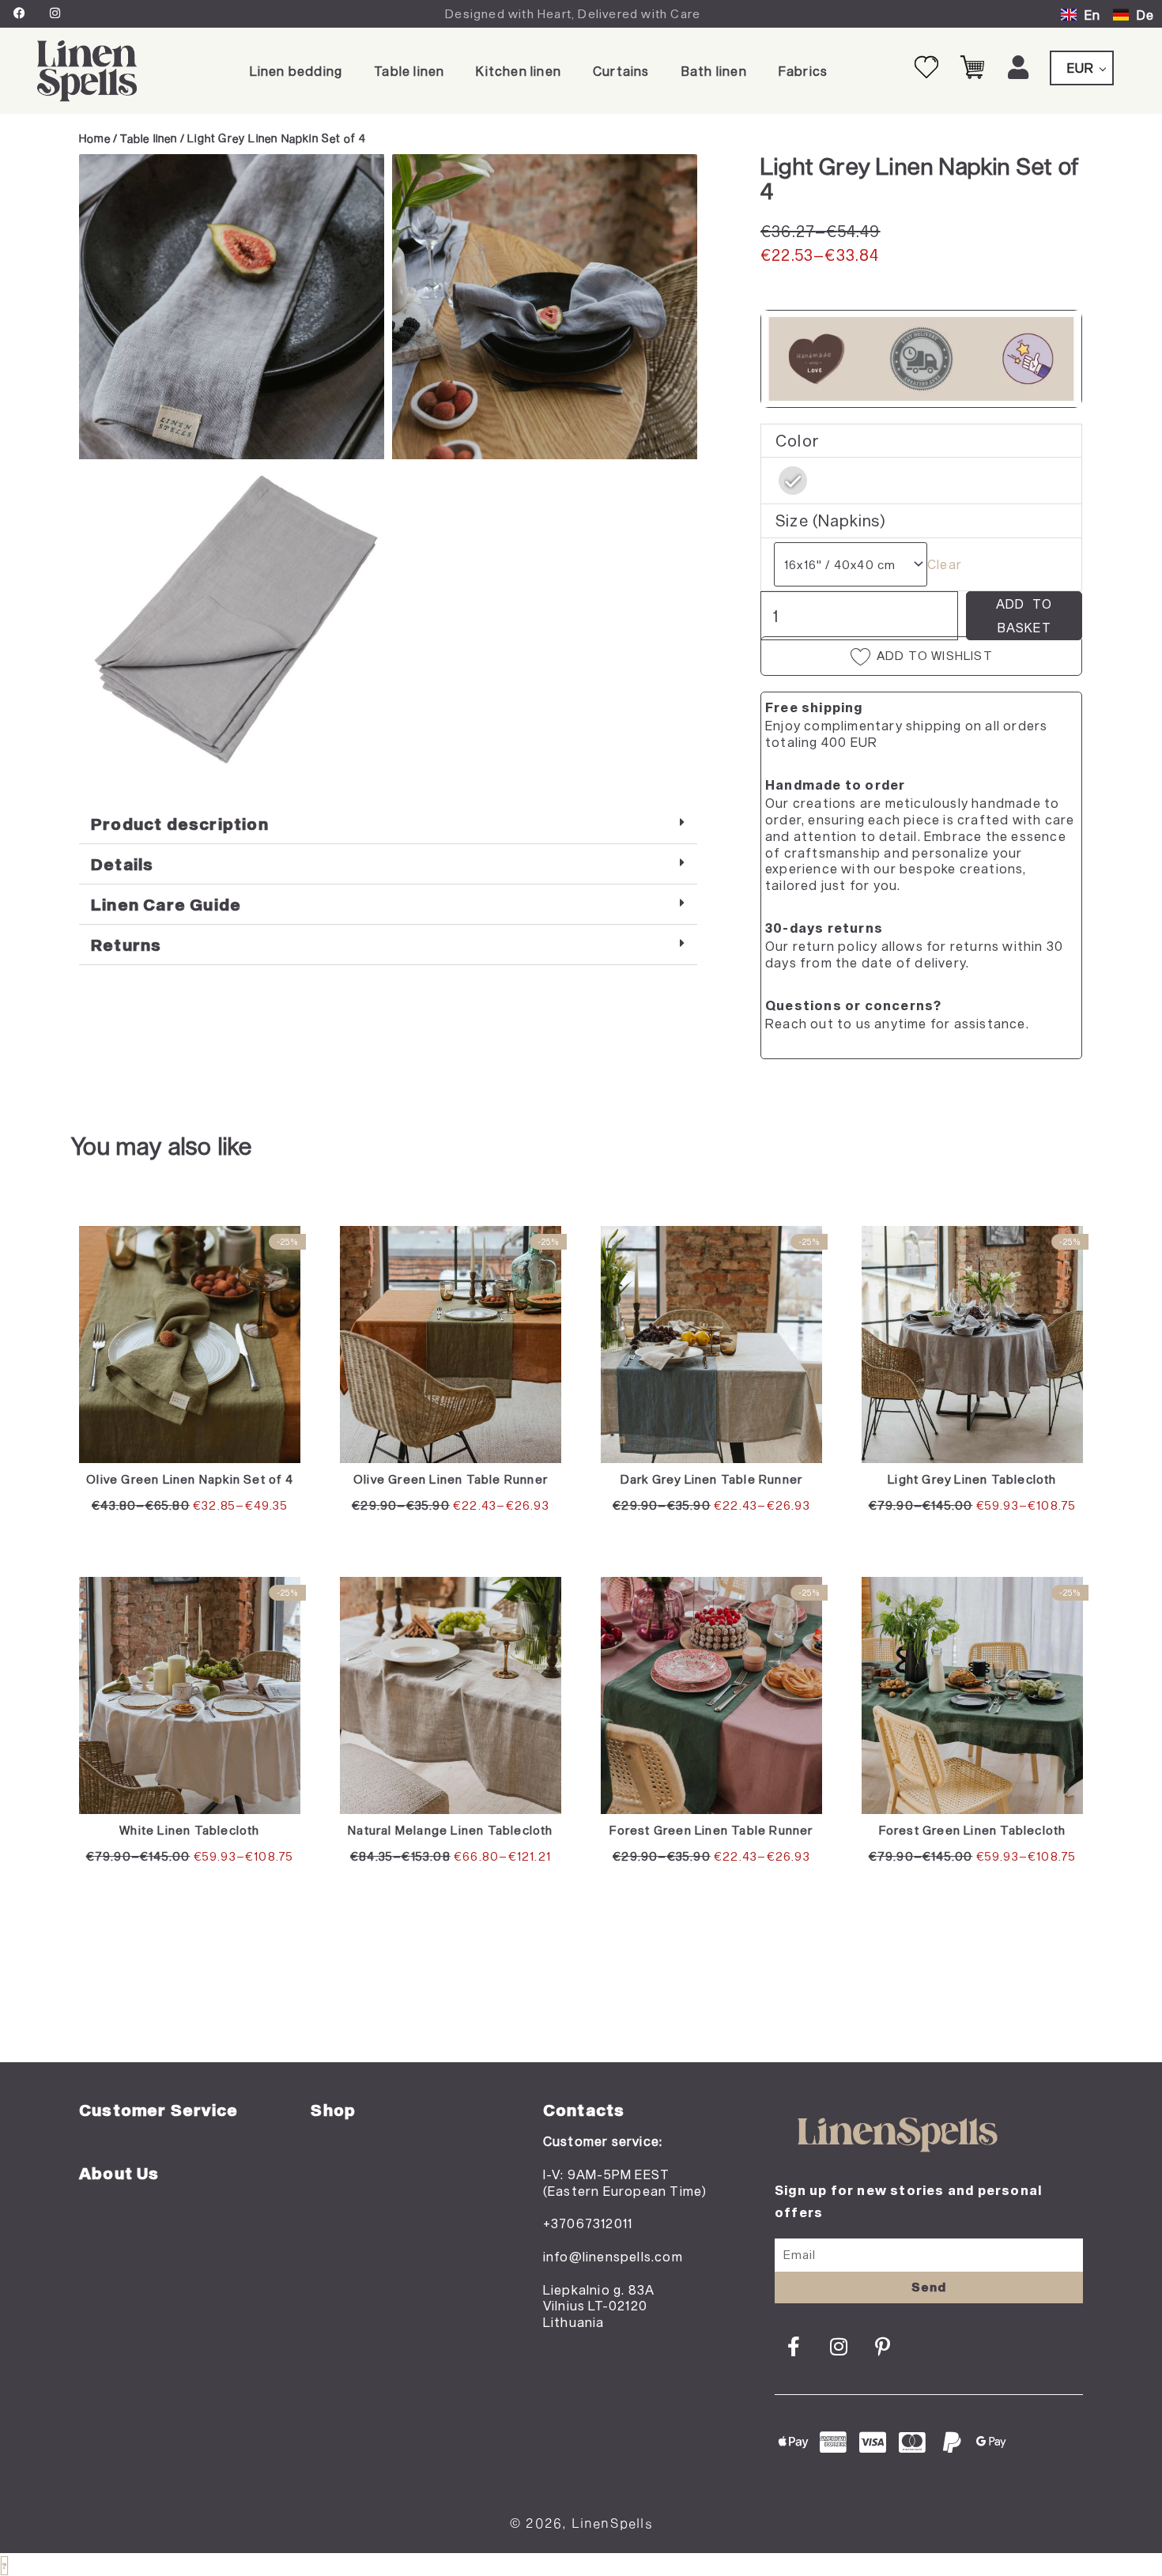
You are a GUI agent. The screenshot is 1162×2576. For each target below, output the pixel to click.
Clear (945, 564)
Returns (126, 945)
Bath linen (714, 71)
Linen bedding (296, 71)
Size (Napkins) (831, 520)
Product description (180, 824)
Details (122, 864)
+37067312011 (588, 2223)
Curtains (621, 71)
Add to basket (1024, 615)
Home (95, 138)
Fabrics (803, 71)
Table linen (409, 71)
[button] (388, 824)
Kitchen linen (519, 71)
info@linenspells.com (613, 2256)
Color (798, 440)
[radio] (793, 481)
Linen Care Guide (166, 904)
